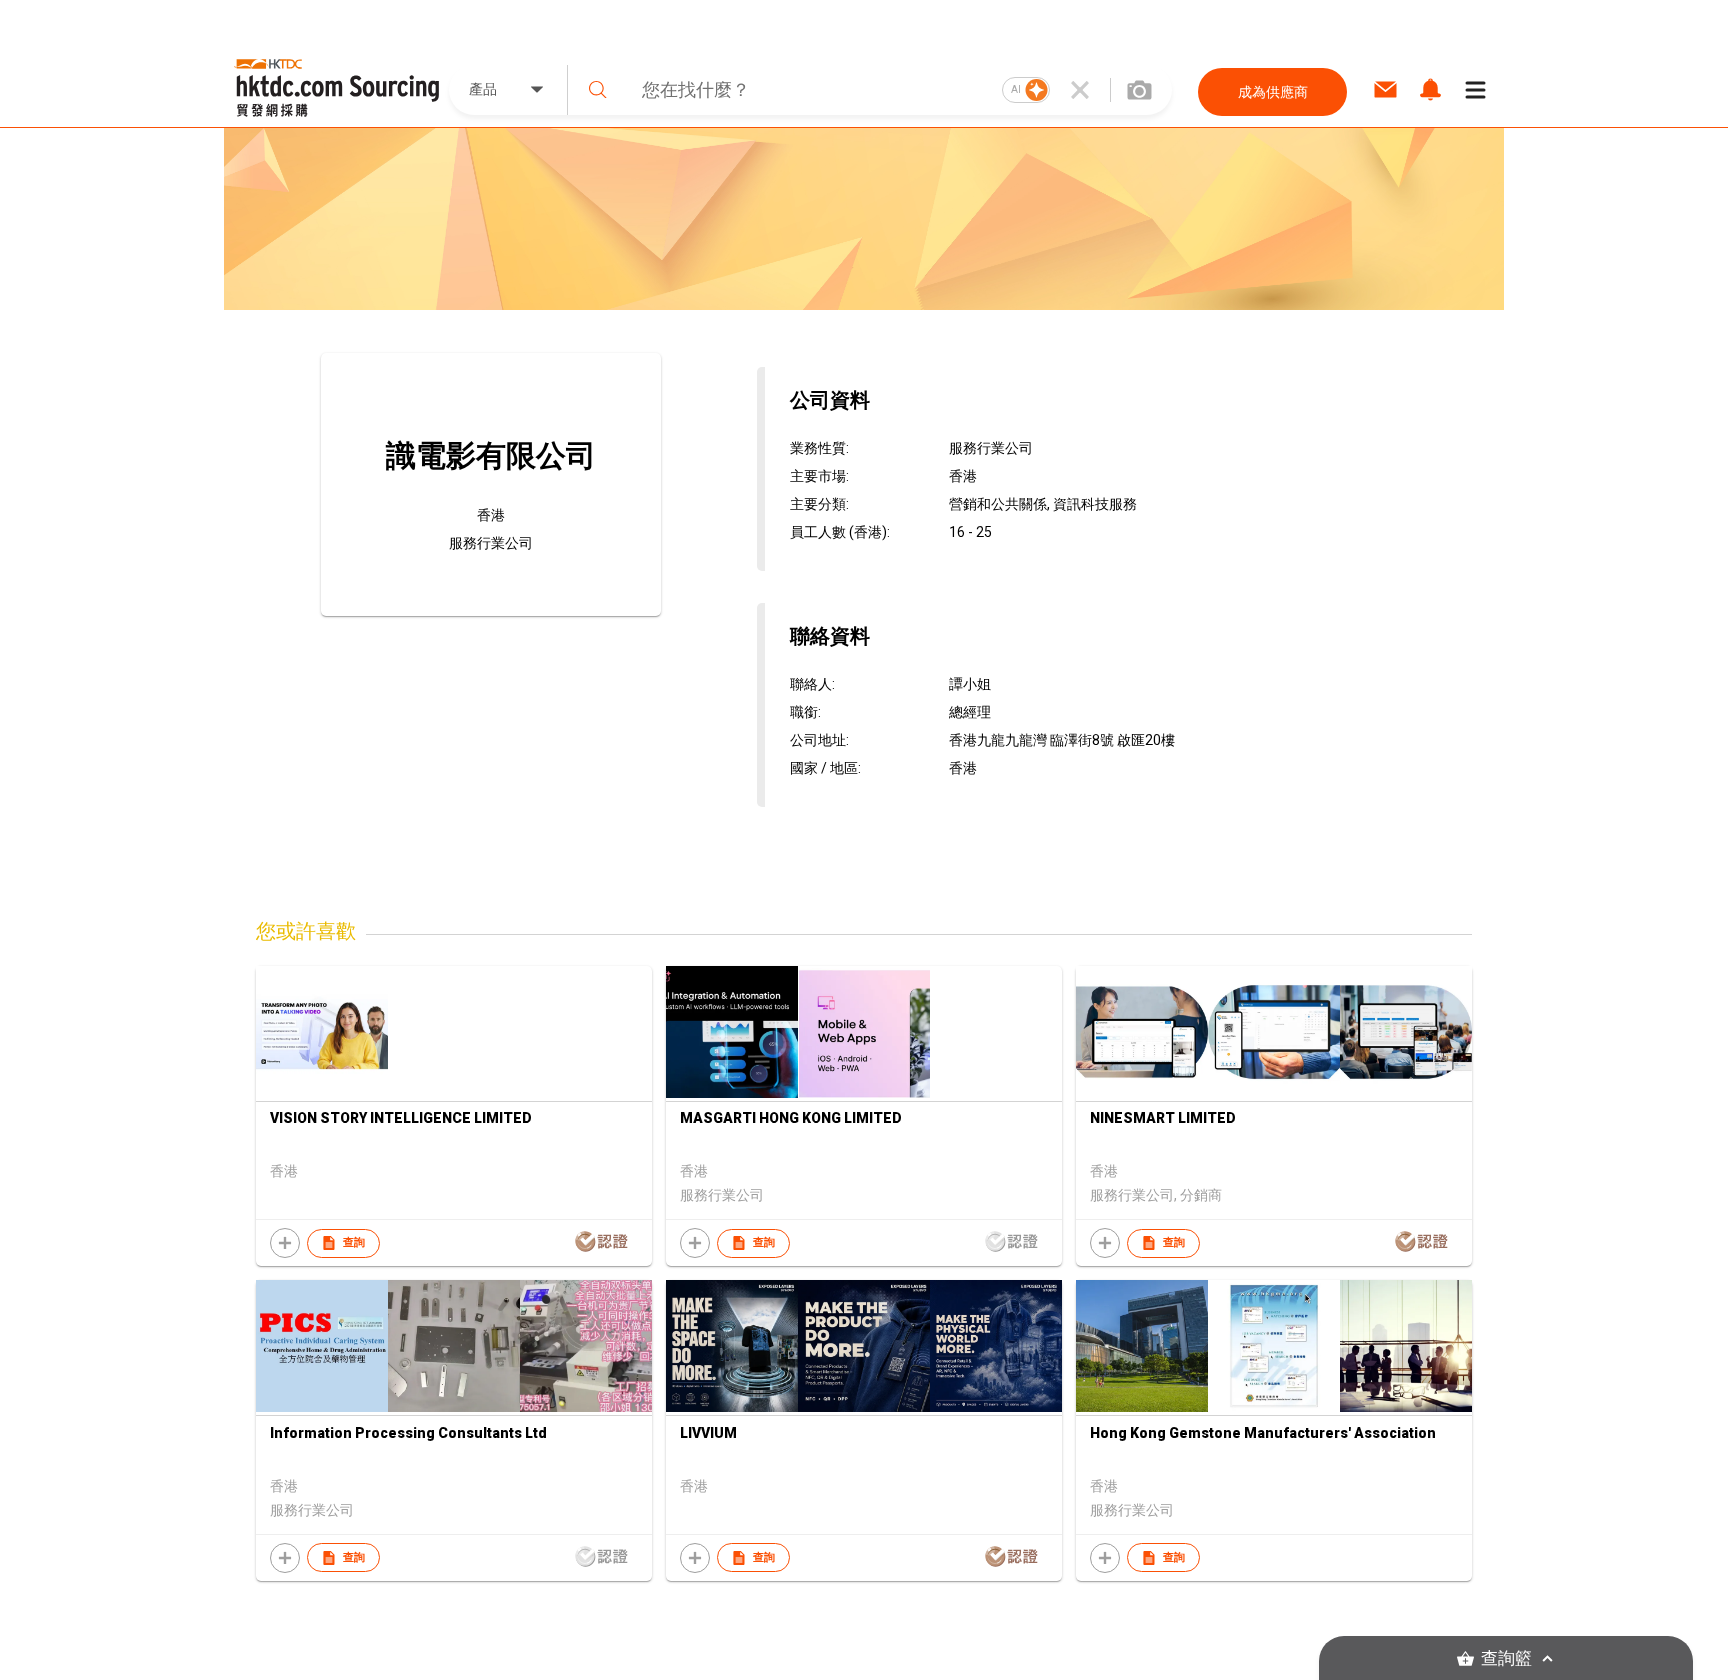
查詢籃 (1506, 1658)
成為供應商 (1273, 92)
